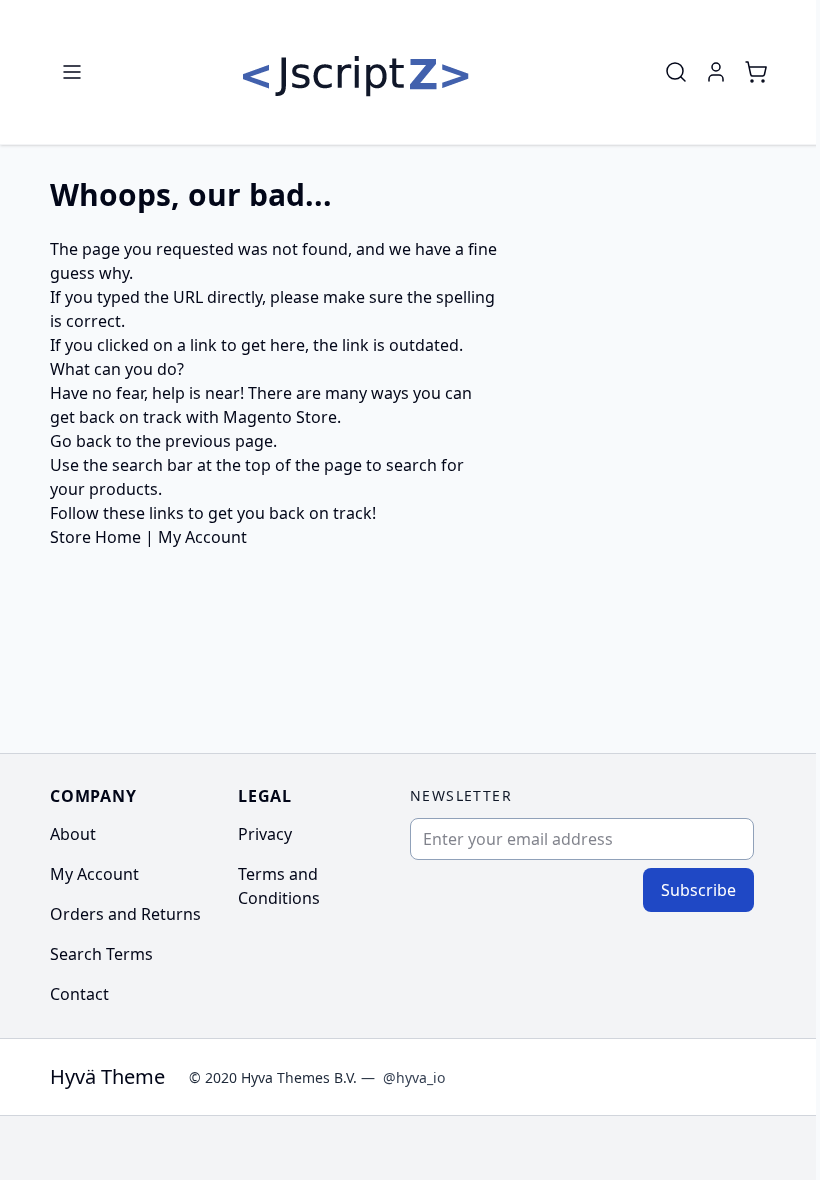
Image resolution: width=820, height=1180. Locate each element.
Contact (79, 994)
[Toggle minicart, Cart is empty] (756, 72)
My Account (202, 537)
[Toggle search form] (676, 72)
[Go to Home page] (356, 72)
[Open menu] (72, 72)
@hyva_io (414, 1077)
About (73, 834)
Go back (81, 441)
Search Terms (101, 954)
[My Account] (716, 72)
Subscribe (698, 890)
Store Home (95, 537)
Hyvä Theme (107, 1076)
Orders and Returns (125, 914)
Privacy (265, 834)
